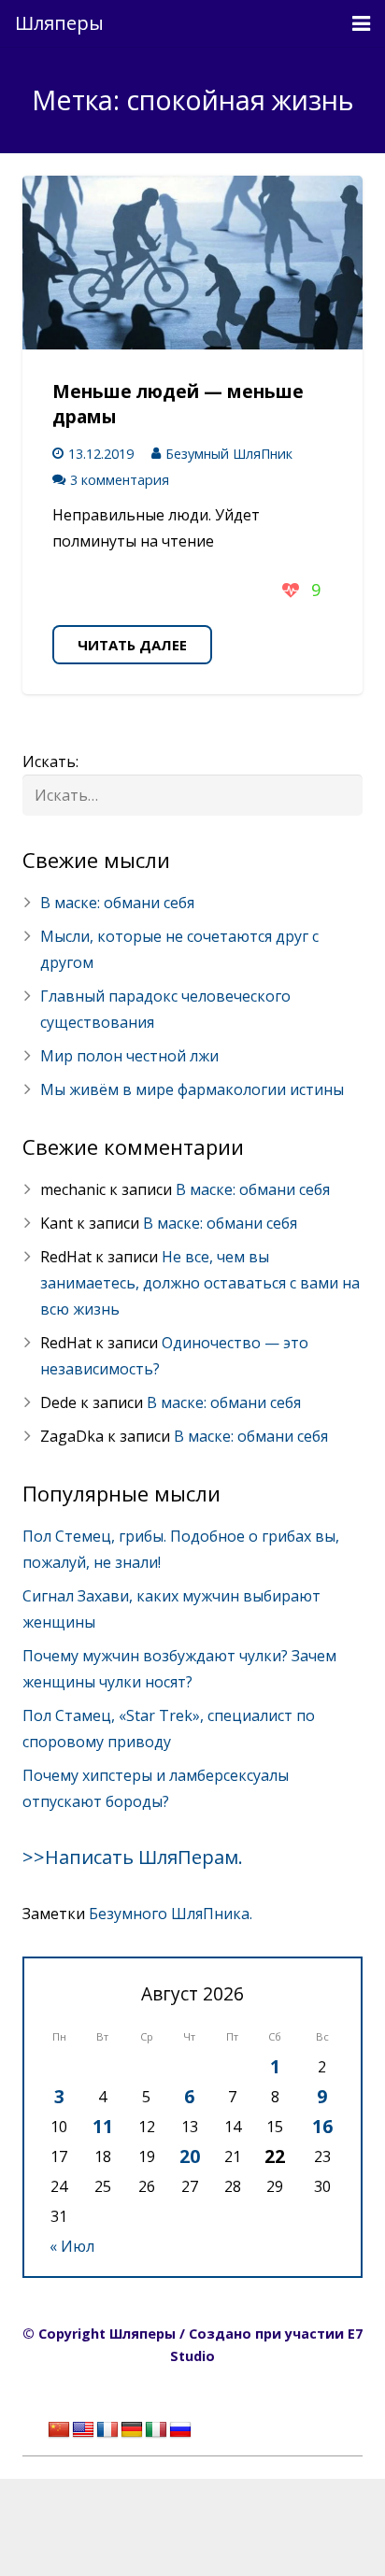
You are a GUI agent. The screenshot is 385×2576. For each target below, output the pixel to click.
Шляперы (59, 23)
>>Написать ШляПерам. (133, 1857)
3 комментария (120, 480)
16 (322, 2126)
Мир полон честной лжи (129, 1056)
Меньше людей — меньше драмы (178, 404)
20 (190, 2156)
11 (103, 2126)
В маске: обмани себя (117, 903)
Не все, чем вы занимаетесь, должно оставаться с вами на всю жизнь (200, 1283)
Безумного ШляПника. (171, 1914)
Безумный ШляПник (229, 454)
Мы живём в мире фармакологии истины (192, 1089)
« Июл (72, 2246)
